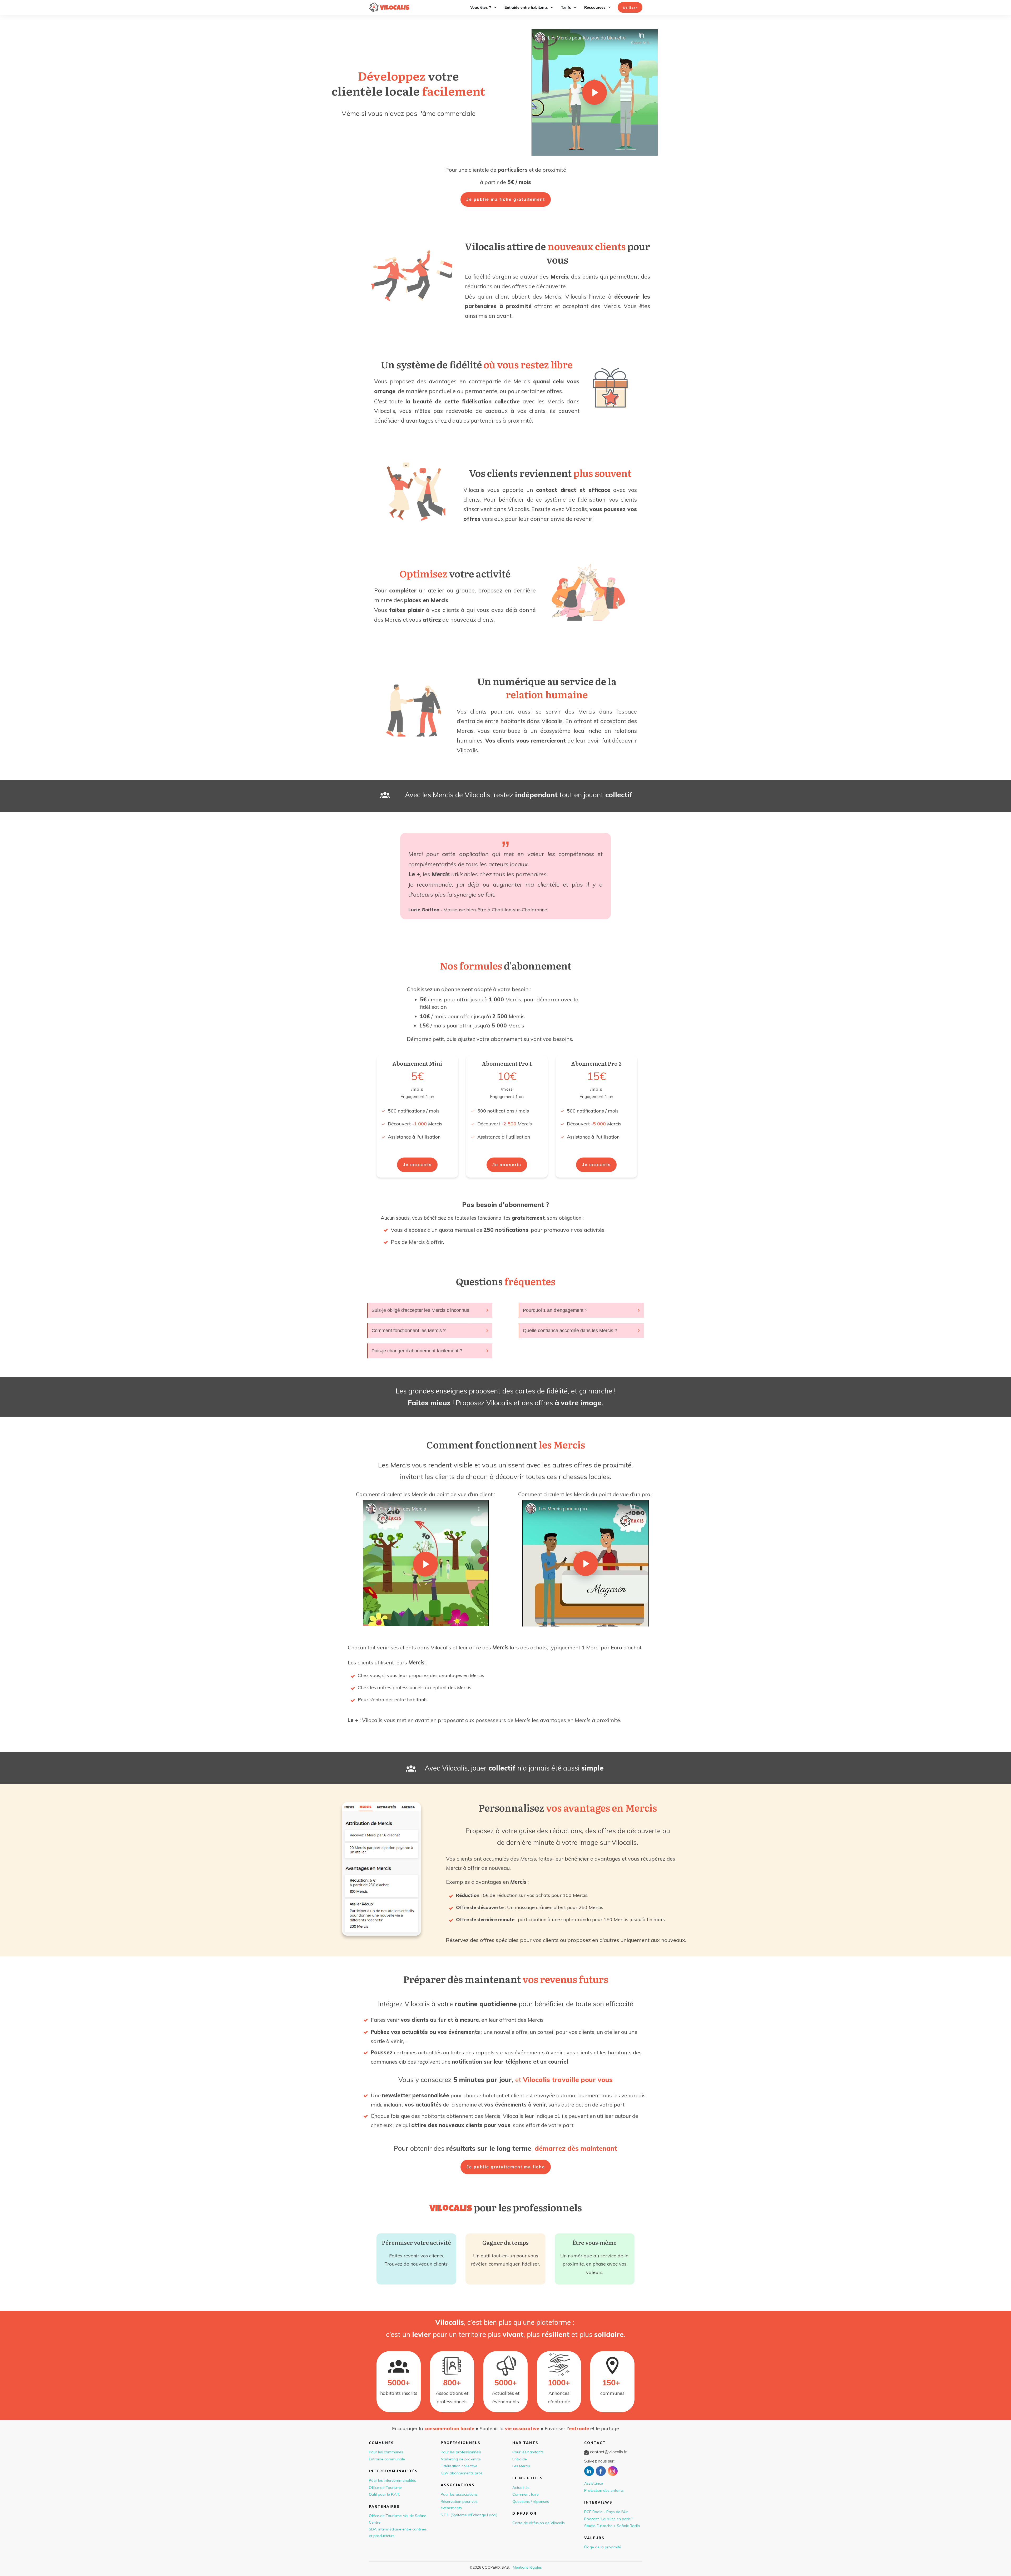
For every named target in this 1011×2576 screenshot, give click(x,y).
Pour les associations (459, 2494)
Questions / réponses (531, 2501)
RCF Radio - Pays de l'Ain (606, 2512)
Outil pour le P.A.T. (384, 2494)
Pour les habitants (528, 2452)
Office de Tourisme (385, 2488)
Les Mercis (521, 2466)
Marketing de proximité (461, 2459)
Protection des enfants (604, 2490)
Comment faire (526, 2494)
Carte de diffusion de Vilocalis (539, 2523)
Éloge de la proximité (603, 2547)
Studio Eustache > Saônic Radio (612, 2526)
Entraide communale (387, 2459)
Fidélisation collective (459, 2466)
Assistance (594, 2483)
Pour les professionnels (461, 2452)
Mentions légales (527, 2567)
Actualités (521, 2488)
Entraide (520, 2459)
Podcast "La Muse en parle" (608, 2519)
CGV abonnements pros (462, 2473)
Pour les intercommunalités (392, 2480)
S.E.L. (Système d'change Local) (469, 2515)
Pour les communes (386, 2452)
